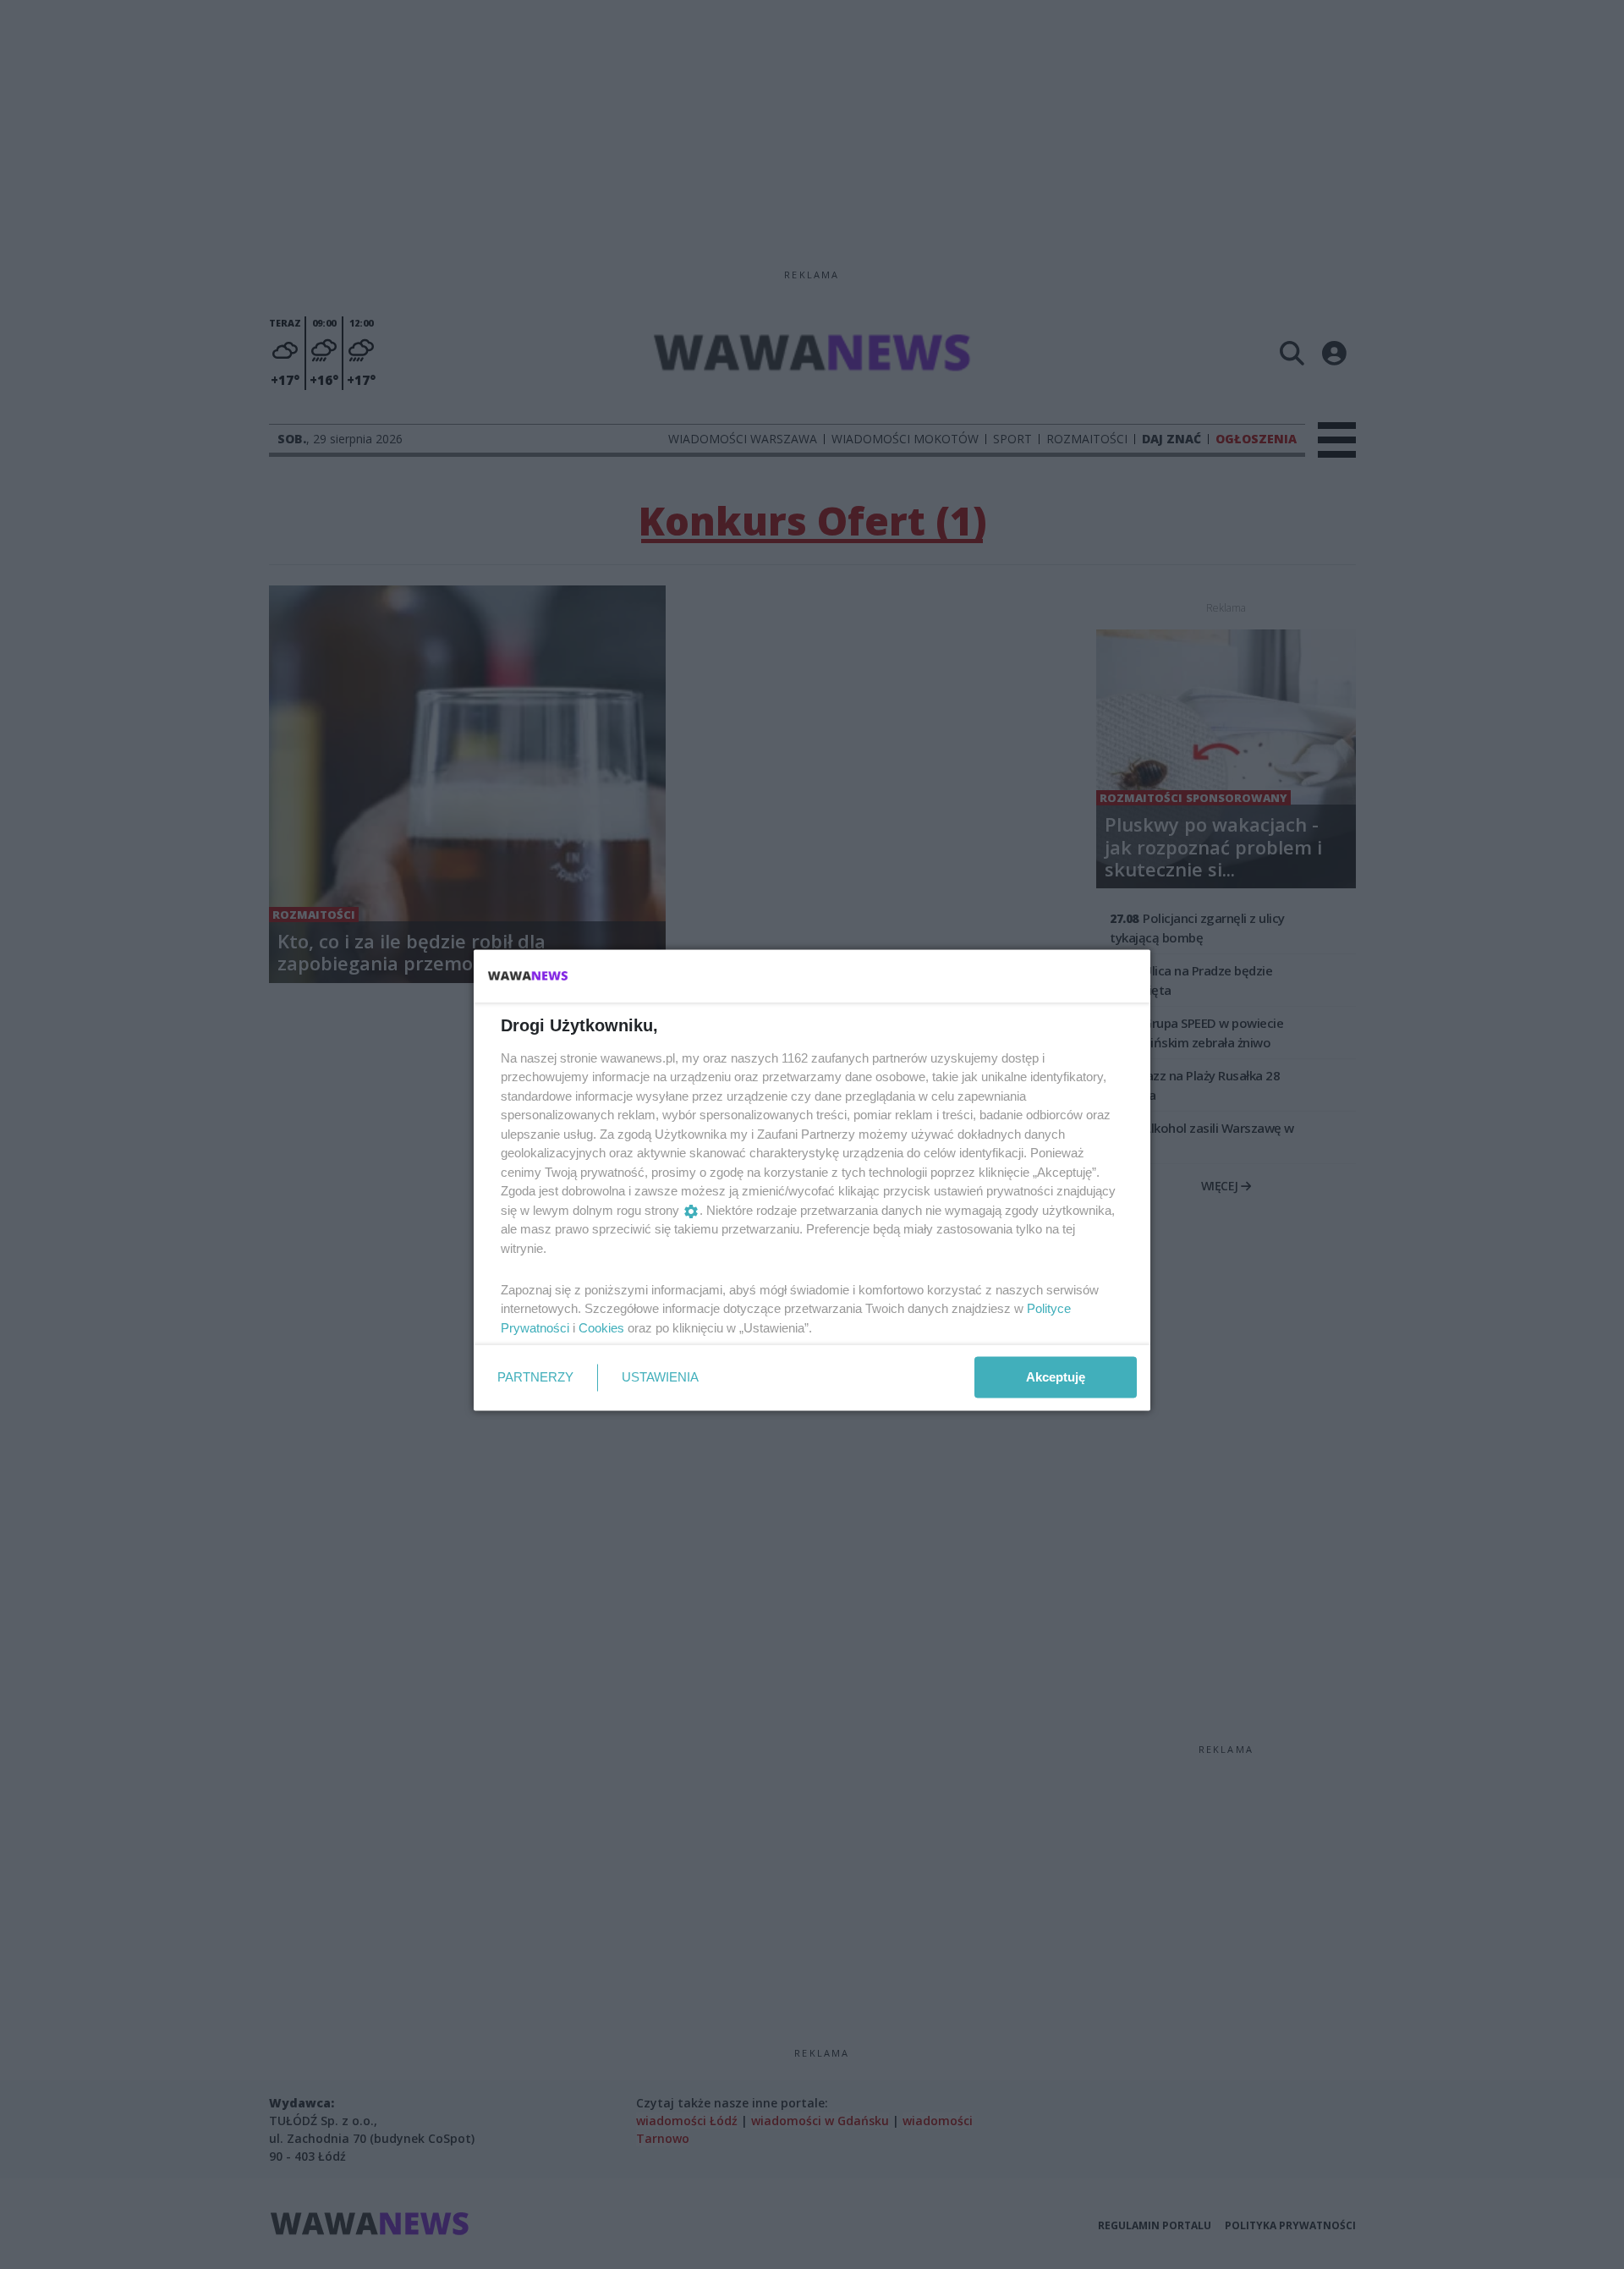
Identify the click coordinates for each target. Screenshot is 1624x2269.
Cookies (601, 1327)
